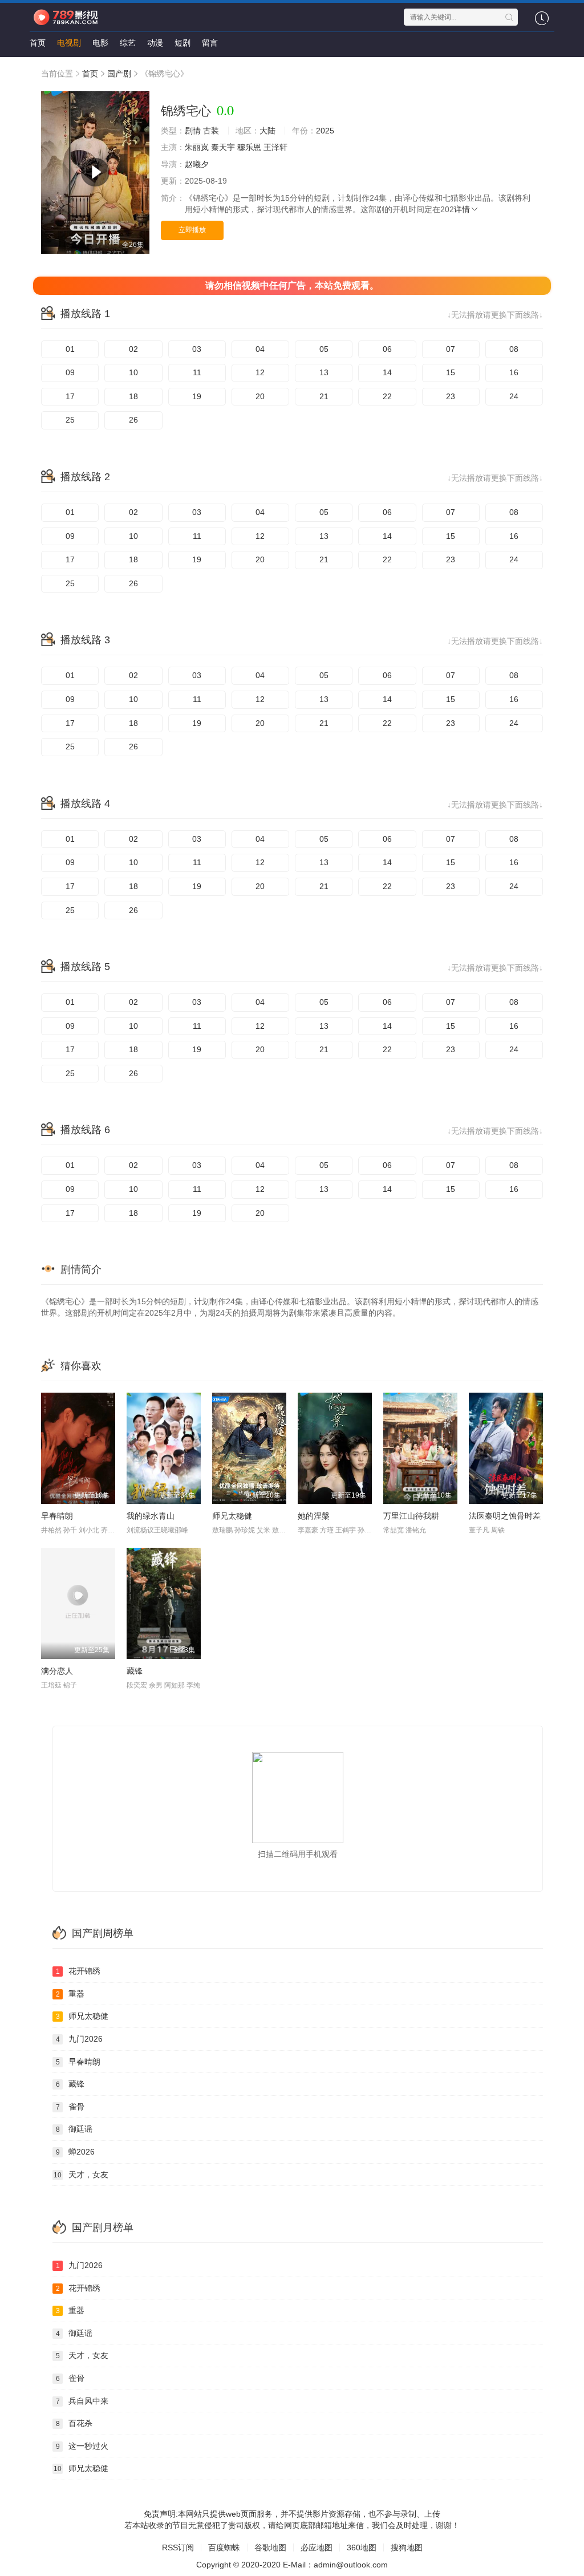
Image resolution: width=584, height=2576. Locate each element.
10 (133, 372)
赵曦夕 (197, 164)
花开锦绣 (78, 1971)
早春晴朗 (57, 1516)
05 (324, 349)
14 (387, 372)
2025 (325, 131)
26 (133, 420)
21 (324, 396)
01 (70, 349)
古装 (211, 131)
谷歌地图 (270, 2547)
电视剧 (69, 43)
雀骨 (70, 2107)
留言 (210, 43)
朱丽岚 (197, 147)
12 (260, 372)
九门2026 (80, 2039)
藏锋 (135, 1671)
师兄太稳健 (232, 1516)
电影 (100, 43)
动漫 (155, 43)
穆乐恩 (249, 147)
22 (387, 396)
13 (324, 372)
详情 (462, 209)
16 (514, 372)
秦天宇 (223, 147)
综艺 (128, 43)
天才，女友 (81, 2175)
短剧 (182, 43)
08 (514, 349)
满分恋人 (57, 1671)
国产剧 (119, 74)
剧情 (193, 131)
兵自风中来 (82, 2401)
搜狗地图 (407, 2547)
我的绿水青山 (151, 1516)
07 (451, 349)
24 (514, 396)
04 (260, 349)
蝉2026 (76, 2152)
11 (197, 372)
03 (197, 349)
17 (70, 396)
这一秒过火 (82, 2446)
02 (133, 349)
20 (260, 396)
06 (387, 349)
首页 (38, 43)
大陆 (267, 131)
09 (70, 372)
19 (197, 396)
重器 (70, 1994)
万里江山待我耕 (411, 1516)
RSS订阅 (178, 2547)
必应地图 (317, 2547)
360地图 (362, 2547)
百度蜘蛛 (224, 2547)
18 (133, 396)
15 (451, 372)
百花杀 (74, 2423)
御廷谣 (74, 2129)
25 (70, 420)
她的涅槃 (314, 1516)
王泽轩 (275, 147)
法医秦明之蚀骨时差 (505, 1516)
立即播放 (192, 230)
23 (451, 396)
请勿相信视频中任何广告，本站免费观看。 (292, 285)
